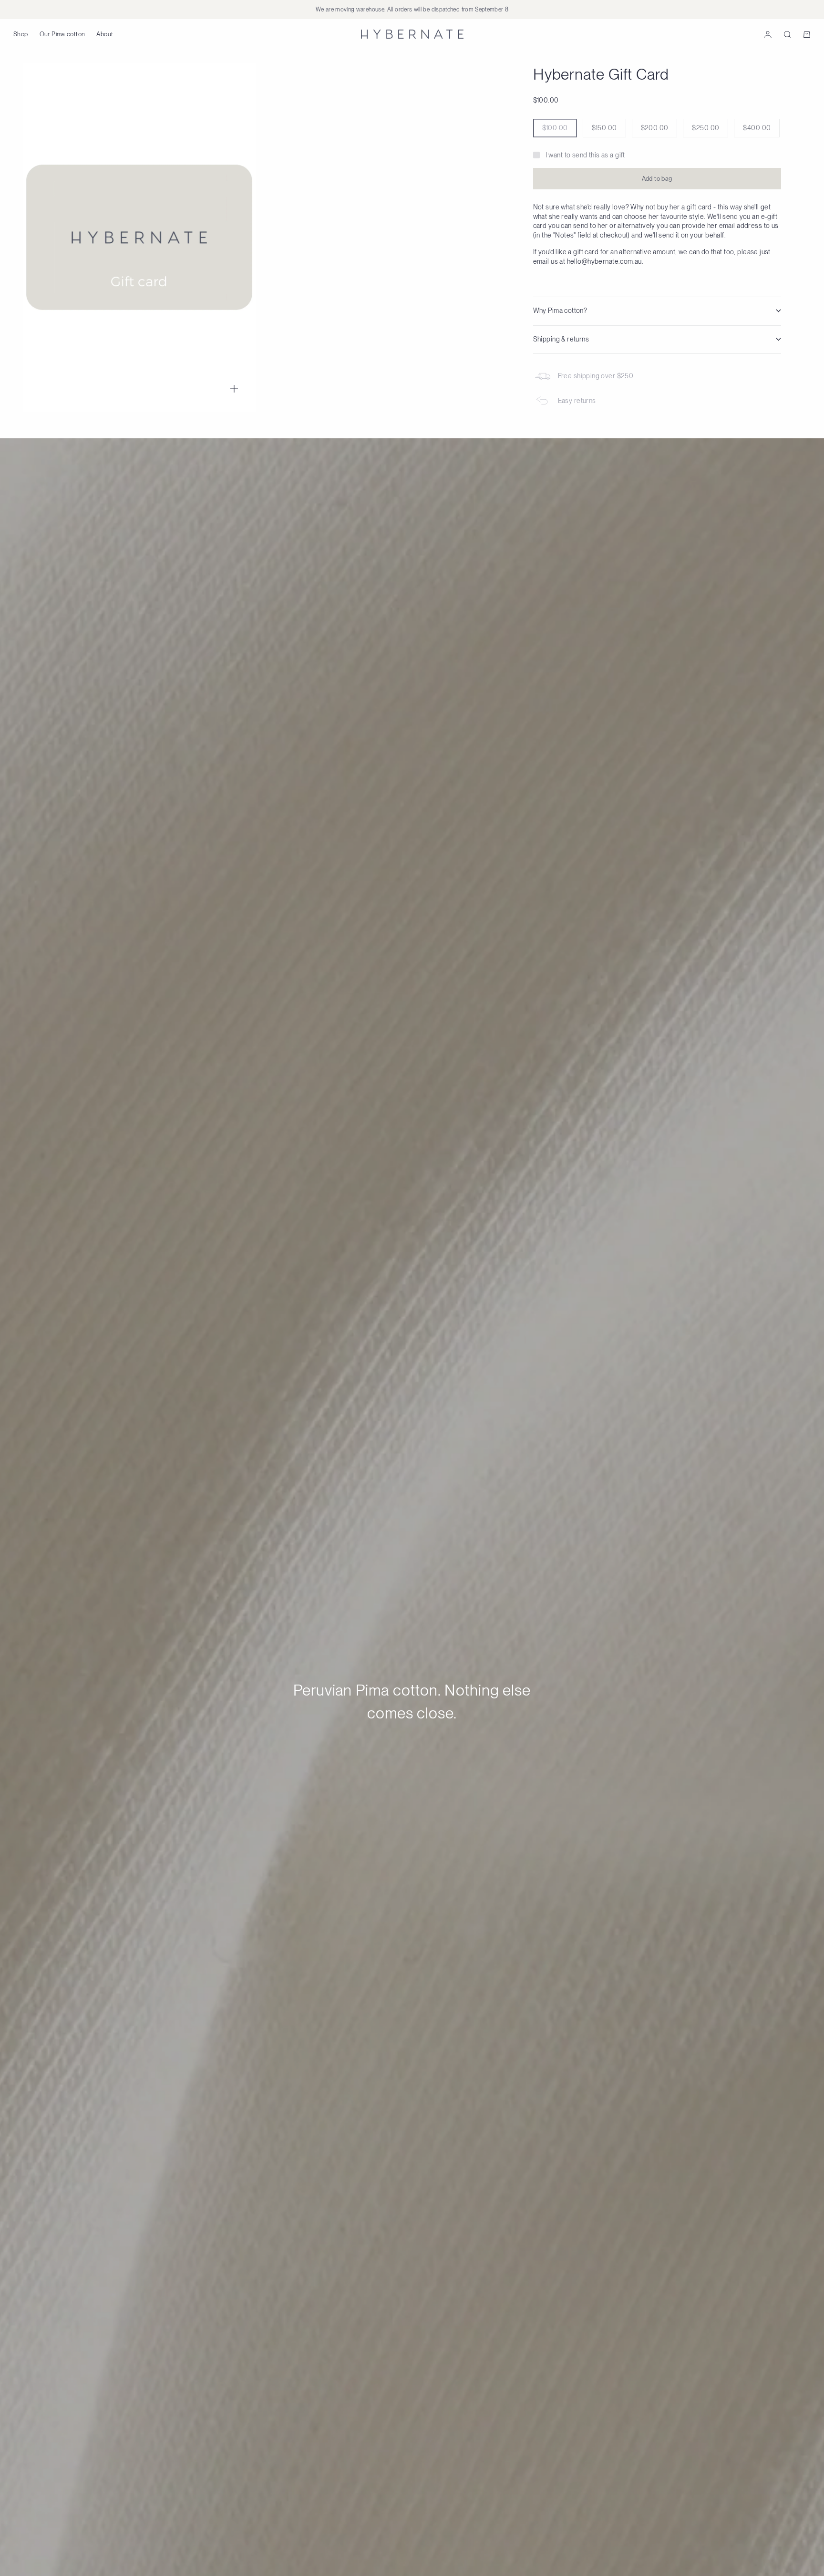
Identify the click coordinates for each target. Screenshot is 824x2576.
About (105, 34)
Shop (21, 34)
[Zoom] (234, 389)
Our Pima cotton (62, 34)
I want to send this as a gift (585, 155)
